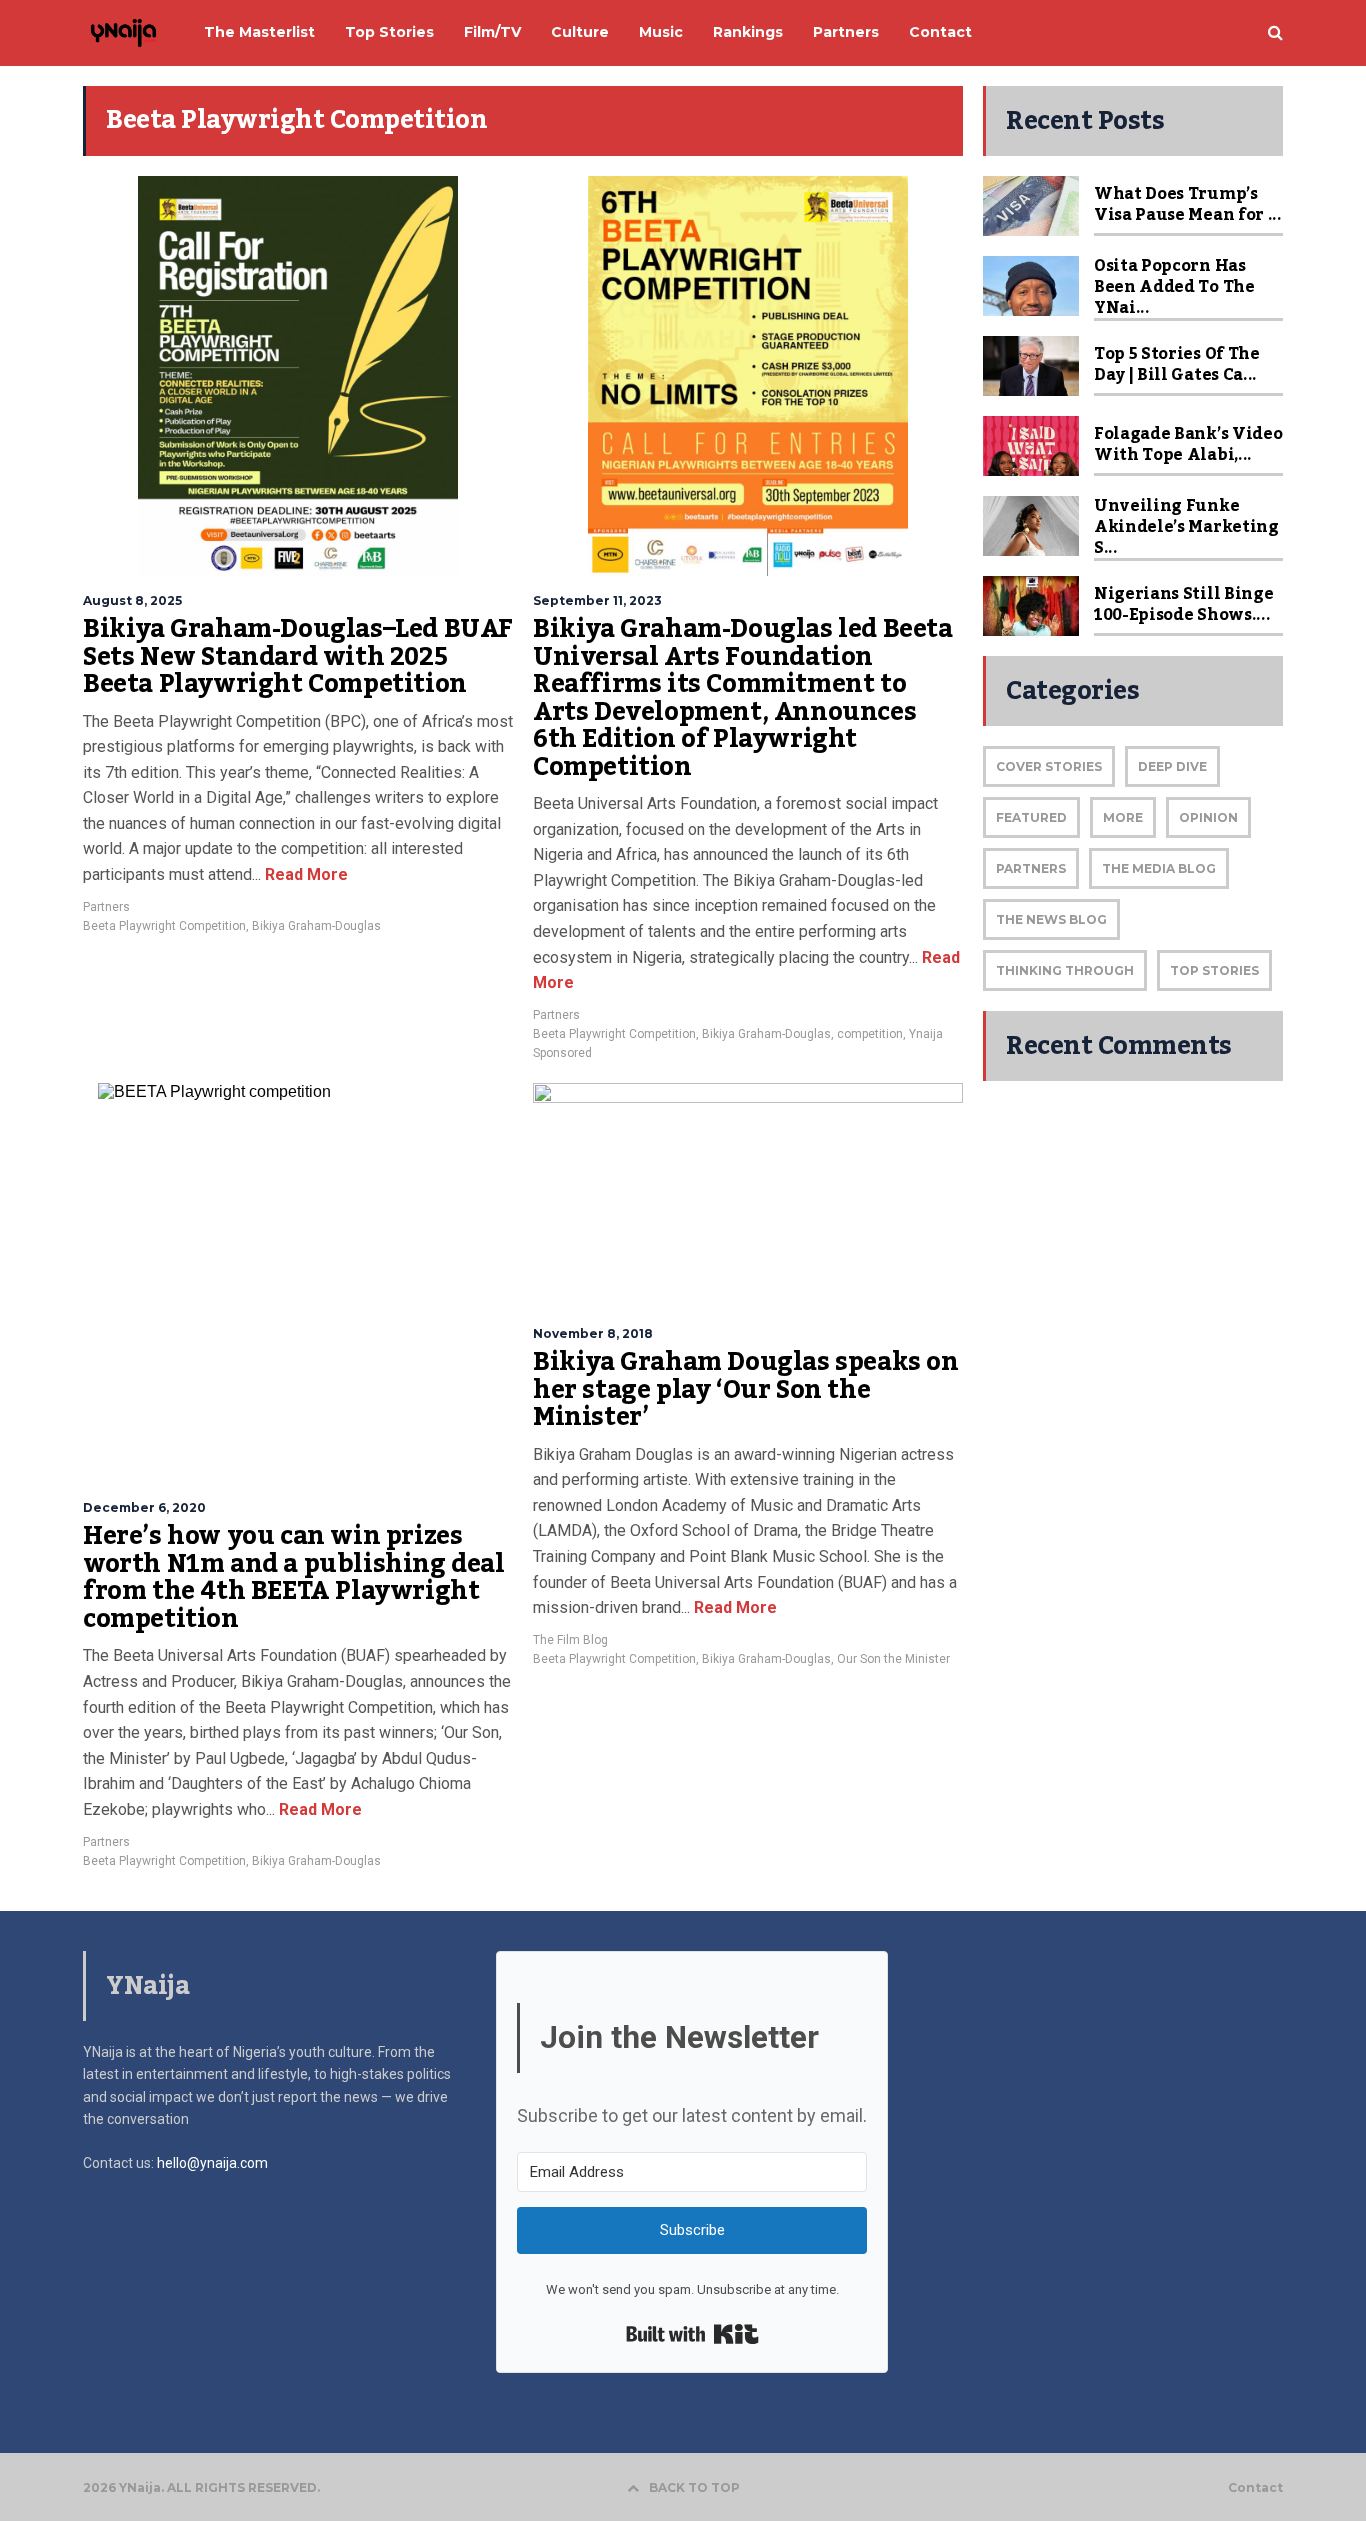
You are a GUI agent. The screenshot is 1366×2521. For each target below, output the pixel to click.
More (1123, 817)
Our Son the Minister (893, 1659)
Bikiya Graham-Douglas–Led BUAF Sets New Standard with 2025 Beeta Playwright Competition (298, 656)
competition (870, 1034)
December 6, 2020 (144, 1507)
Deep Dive (1172, 766)
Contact (1255, 2488)
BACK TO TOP (694, 2487)
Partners (106, 907)
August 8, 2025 (132, 600)
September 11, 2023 (597, 600)
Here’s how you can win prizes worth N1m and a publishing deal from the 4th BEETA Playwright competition (294, 1577)
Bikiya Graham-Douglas (316, 926)
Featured (1031, 817)
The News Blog (1051, 919)
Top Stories (1214, 970)
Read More (304, 874)
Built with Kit (692, 2334)
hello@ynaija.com (212, 2163)
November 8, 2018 (593, 1333)
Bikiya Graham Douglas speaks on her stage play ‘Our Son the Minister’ (746, 1389)
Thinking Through (1065, 970)
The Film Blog (570, 1640)
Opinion (1208, 817)
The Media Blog (1159, 868)
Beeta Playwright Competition (164, 926)
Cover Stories (1049, 766)
